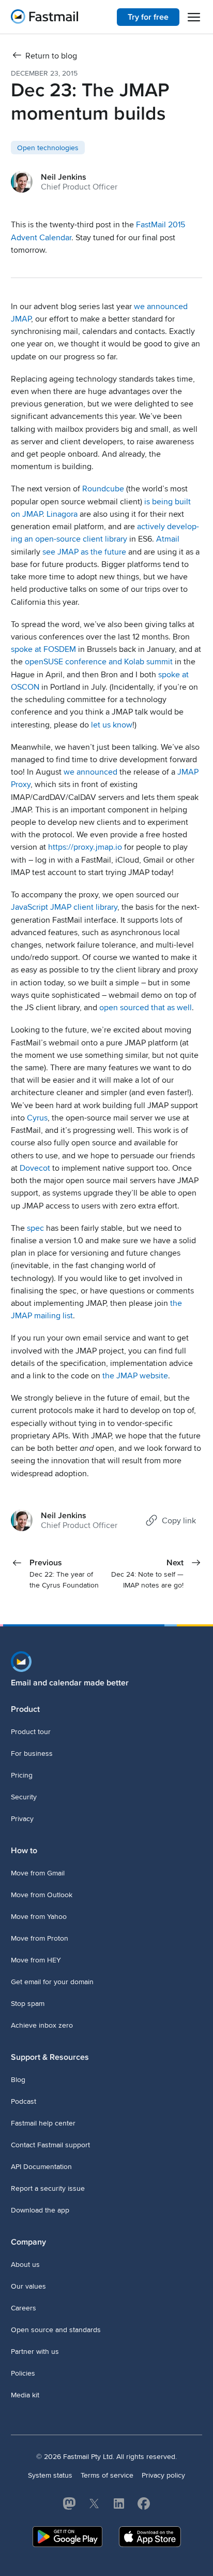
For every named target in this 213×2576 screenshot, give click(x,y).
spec (35, 1228)
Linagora (62, 514)
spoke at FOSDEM (43, 649)
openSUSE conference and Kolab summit (99, 662)
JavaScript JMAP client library (64, 907)
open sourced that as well (146, 1008)
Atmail (168, 539)
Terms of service (107, 2475)
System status (50, 2475)
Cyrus (37, 1118)
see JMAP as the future (84, 552)
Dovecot (35, 1168)
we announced (90, 772)
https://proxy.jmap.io (85, 847)
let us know (112, 725)
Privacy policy (163, 2475)
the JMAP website (135, 1376)
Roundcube (103, 489)
